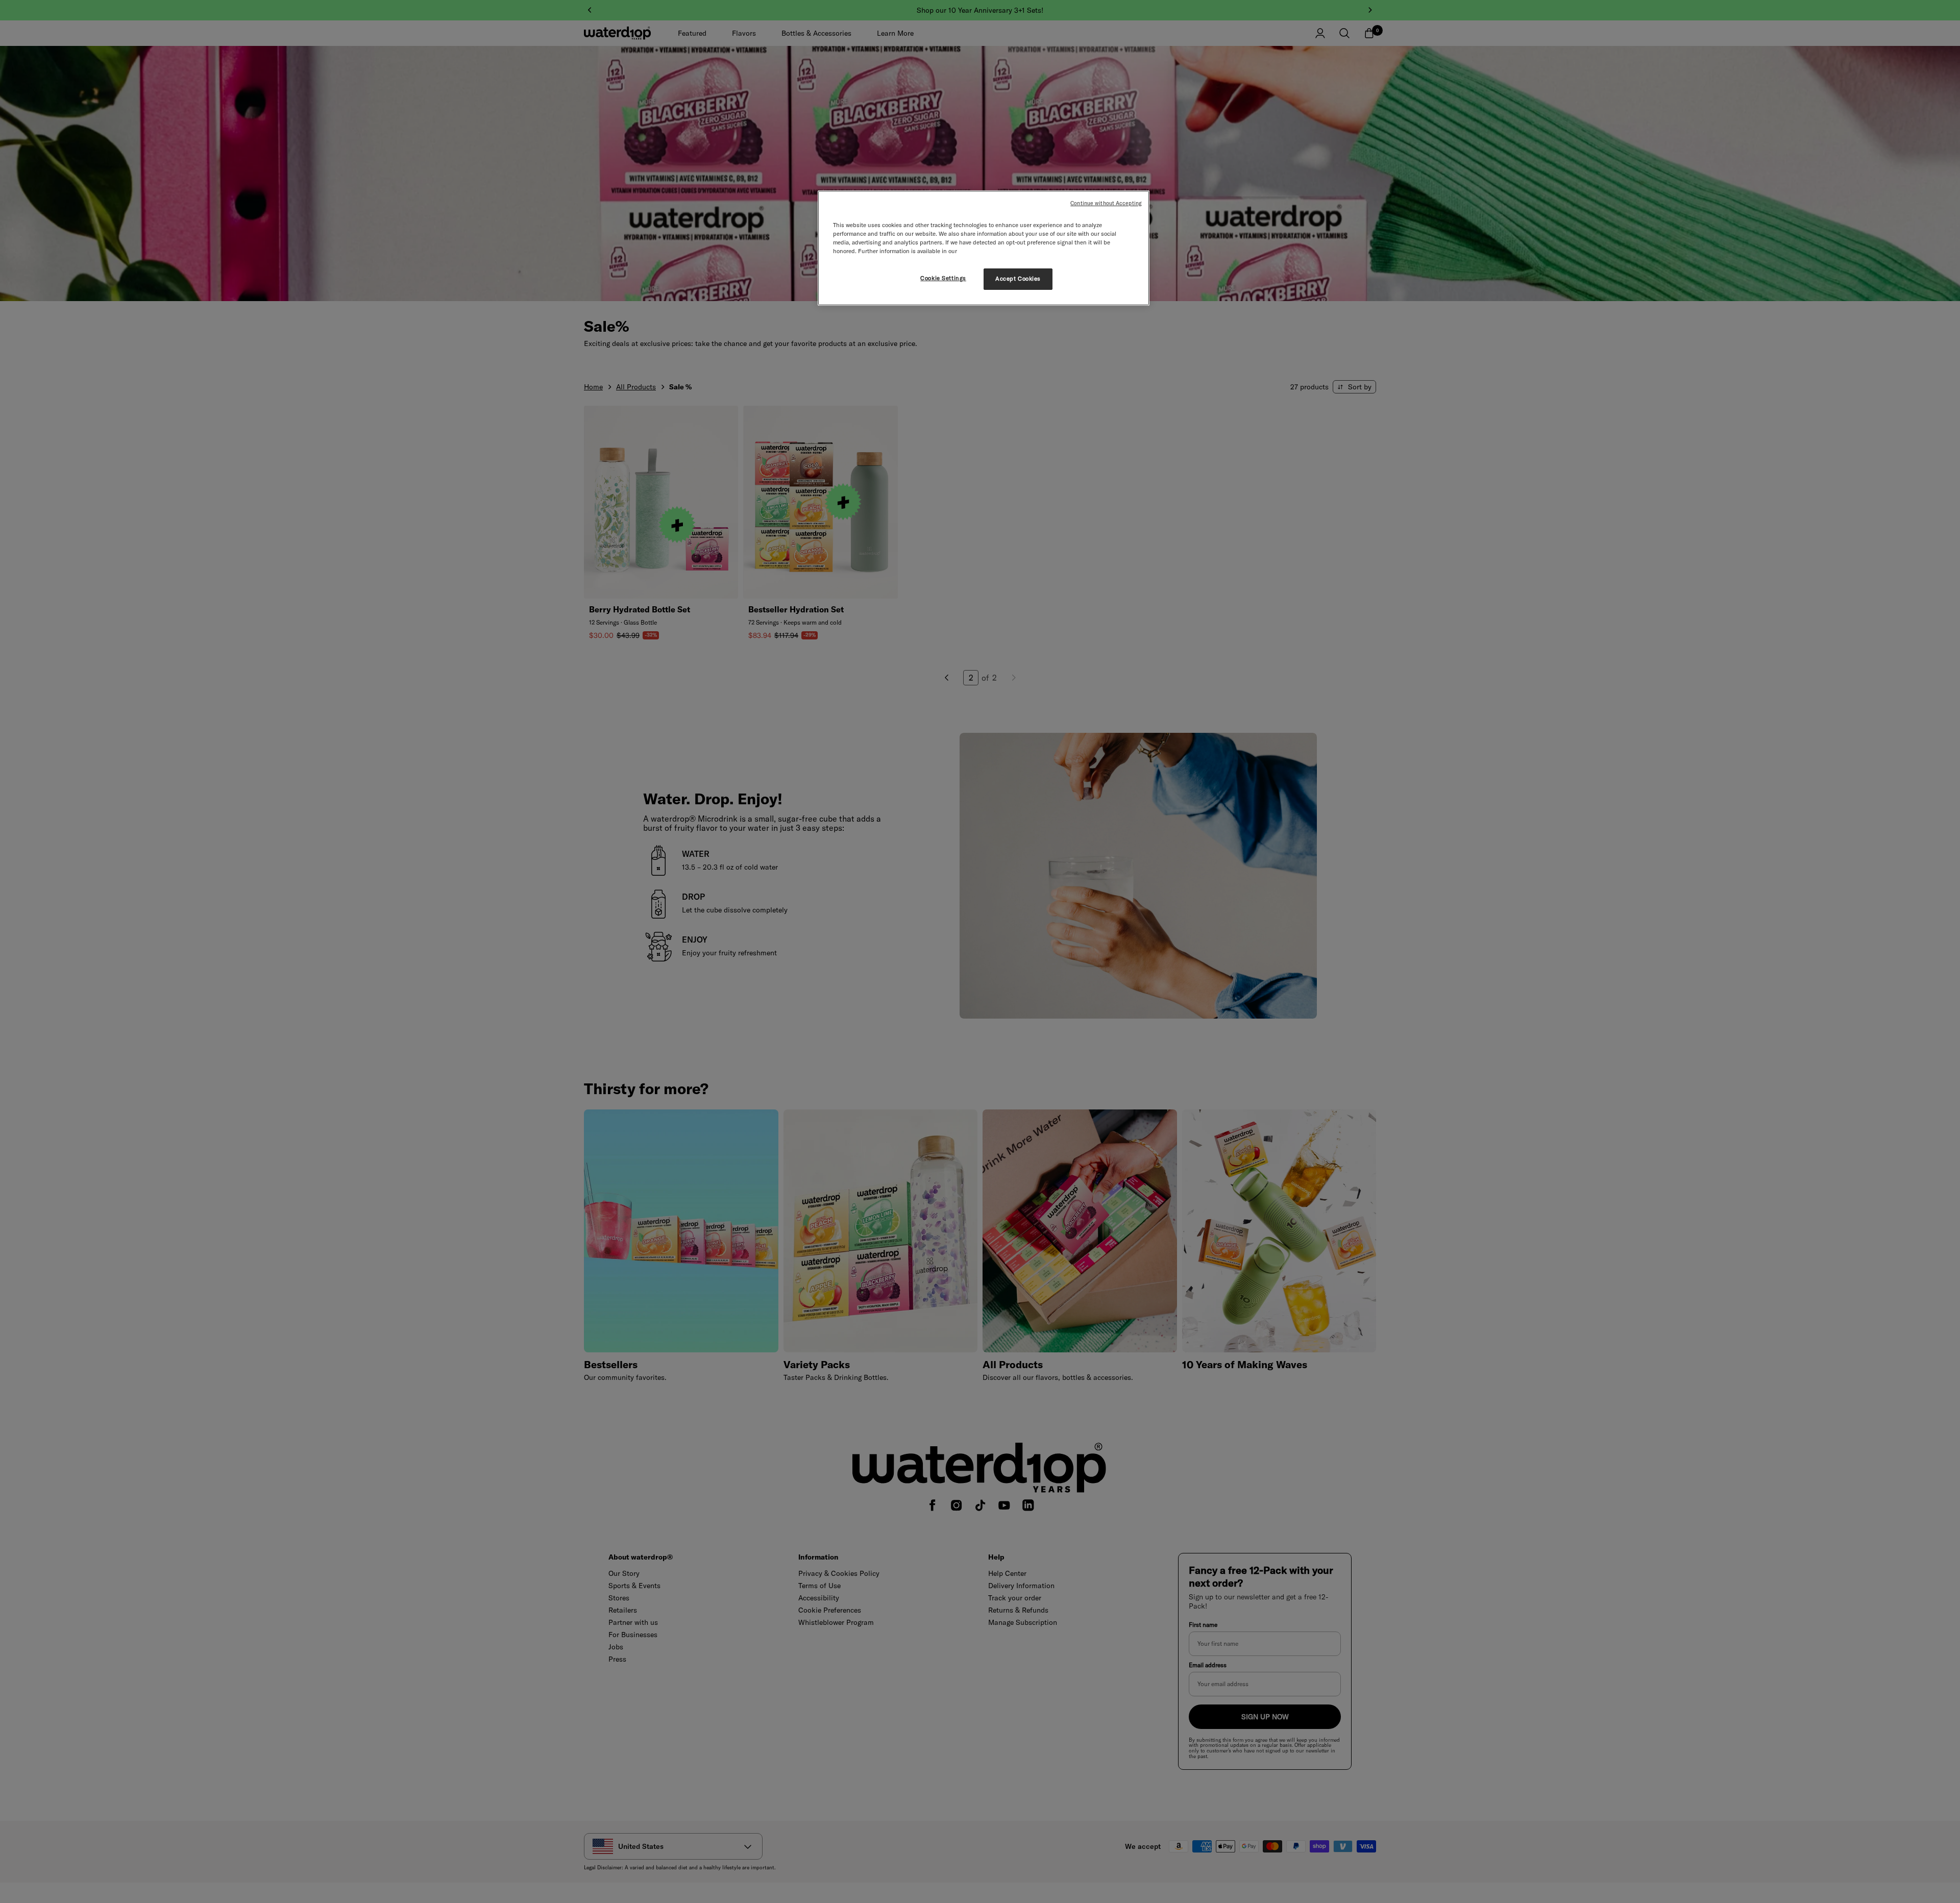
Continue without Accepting (1106, 203)
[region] (984, 248)
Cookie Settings (943, 278)
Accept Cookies (1018, 279)
